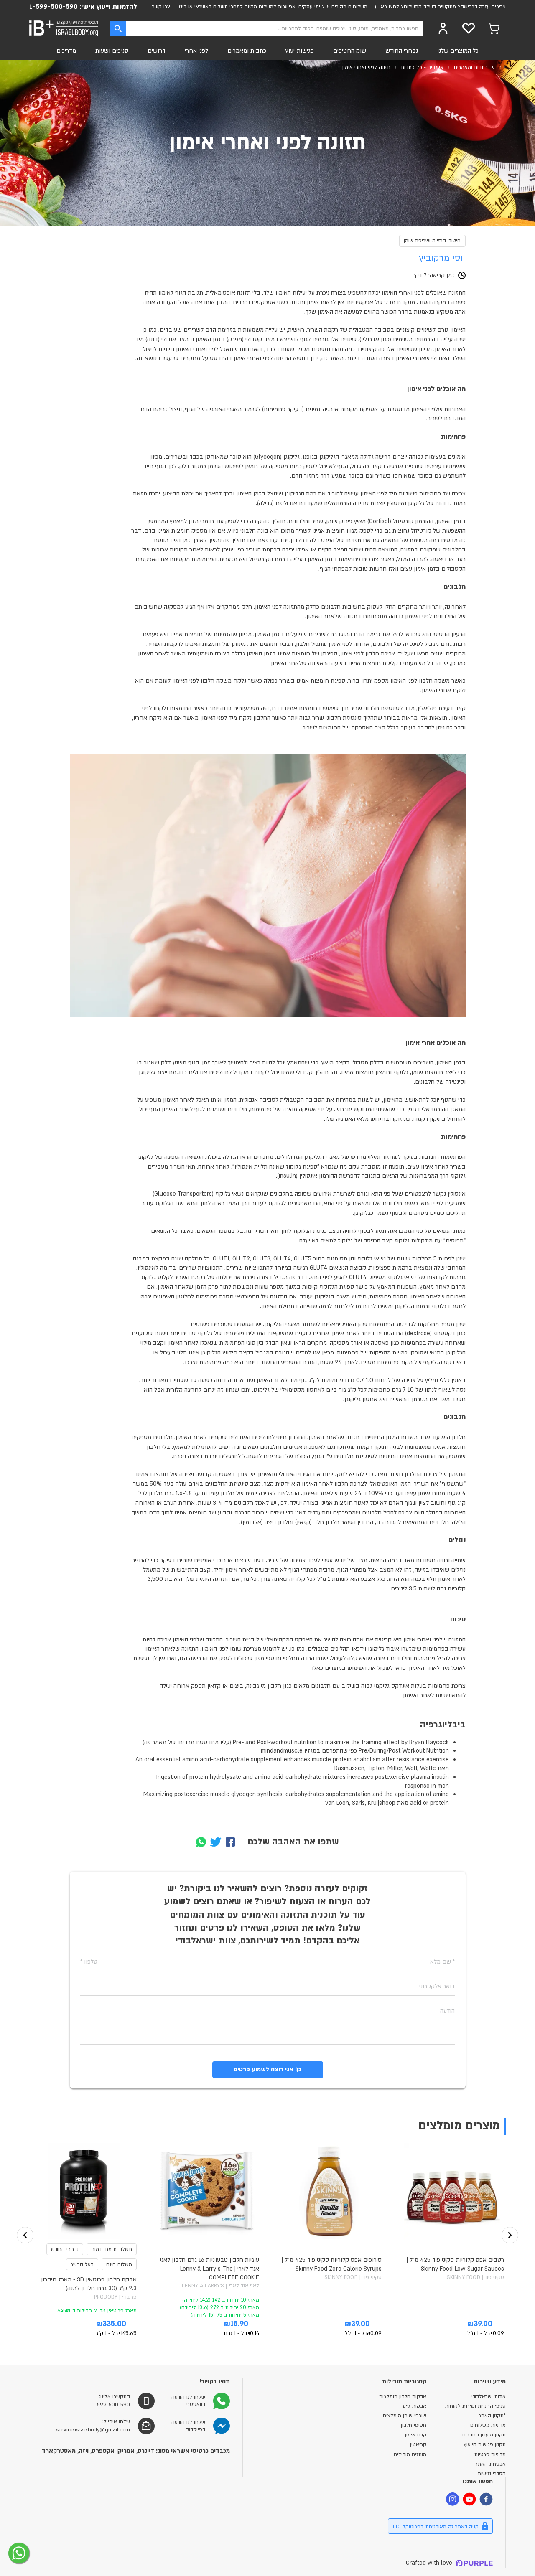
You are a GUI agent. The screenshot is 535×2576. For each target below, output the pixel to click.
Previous (25, 2235)
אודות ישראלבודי (489, 2396)
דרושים (157, 51)
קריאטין (418, 2444)
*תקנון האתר (492, 2416)
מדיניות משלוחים (488, 2425)
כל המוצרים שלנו (458, 51)
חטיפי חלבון (414, 2425)
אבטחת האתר (490, 2464)
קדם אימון (416, 2435)
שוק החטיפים (350, 51)
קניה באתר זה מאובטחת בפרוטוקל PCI (436, 2527)
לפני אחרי (196, 51)
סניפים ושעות (112, 51)
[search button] (118, 28)
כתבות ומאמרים (247, 51)
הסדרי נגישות (492, 2474)
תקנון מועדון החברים (484, 2435)
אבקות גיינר (414, 2406)
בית (502, 67)
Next (510, 2235)
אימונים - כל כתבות (422, 67)
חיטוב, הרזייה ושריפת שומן (432, 241)
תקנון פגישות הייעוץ (485, 2444)
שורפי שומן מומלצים (405, 2416)
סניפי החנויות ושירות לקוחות (475, 2406)
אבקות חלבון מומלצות (403, 2396)
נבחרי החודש (402, 51)
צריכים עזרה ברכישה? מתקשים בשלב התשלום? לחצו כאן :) (440, 7)
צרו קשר (161, 7)
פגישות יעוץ (299, 51)
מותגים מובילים (410, 2454)
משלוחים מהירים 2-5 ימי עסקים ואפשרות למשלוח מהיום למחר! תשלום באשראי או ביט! (273, 7)
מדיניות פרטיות (490, 2454)
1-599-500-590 (53, 7)
